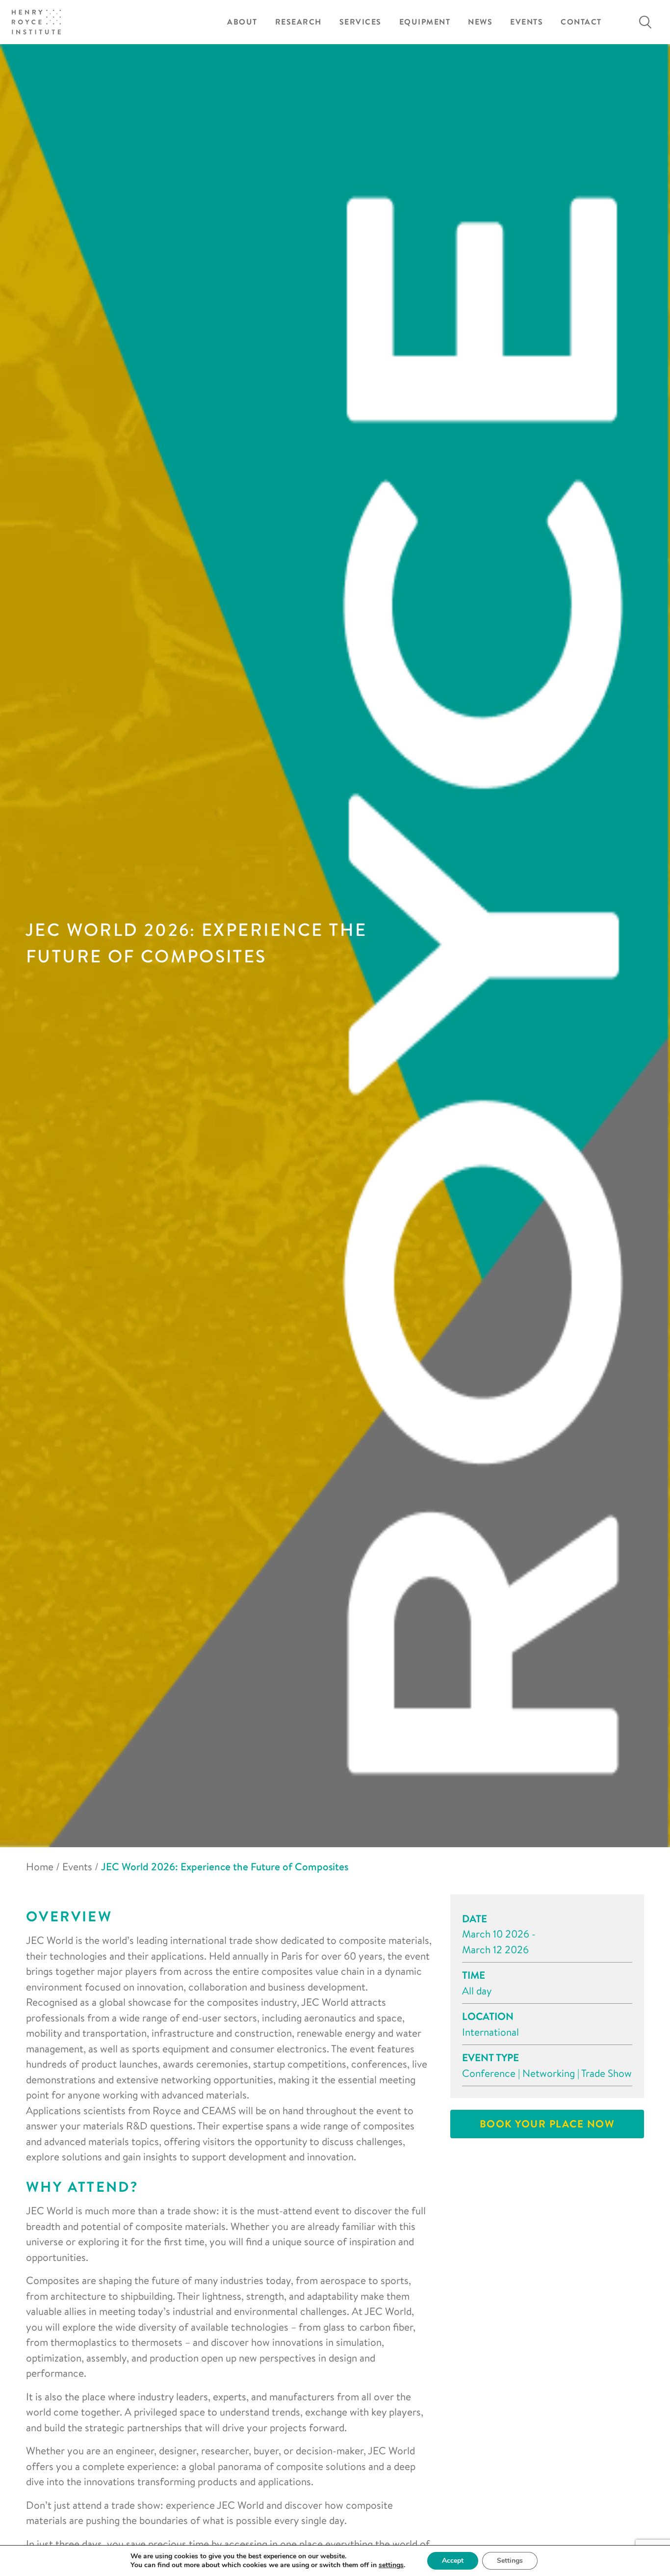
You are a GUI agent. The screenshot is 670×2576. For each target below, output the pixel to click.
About (242, 22)
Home (40, 1866)
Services (361, 22)
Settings (510, 2561)
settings (391, 2565)
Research (298, 22)
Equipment (425, 22)
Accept (453, 2561)
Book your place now (547, 2124)
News (480, 22)
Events (527, 22)
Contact (581, 22)
